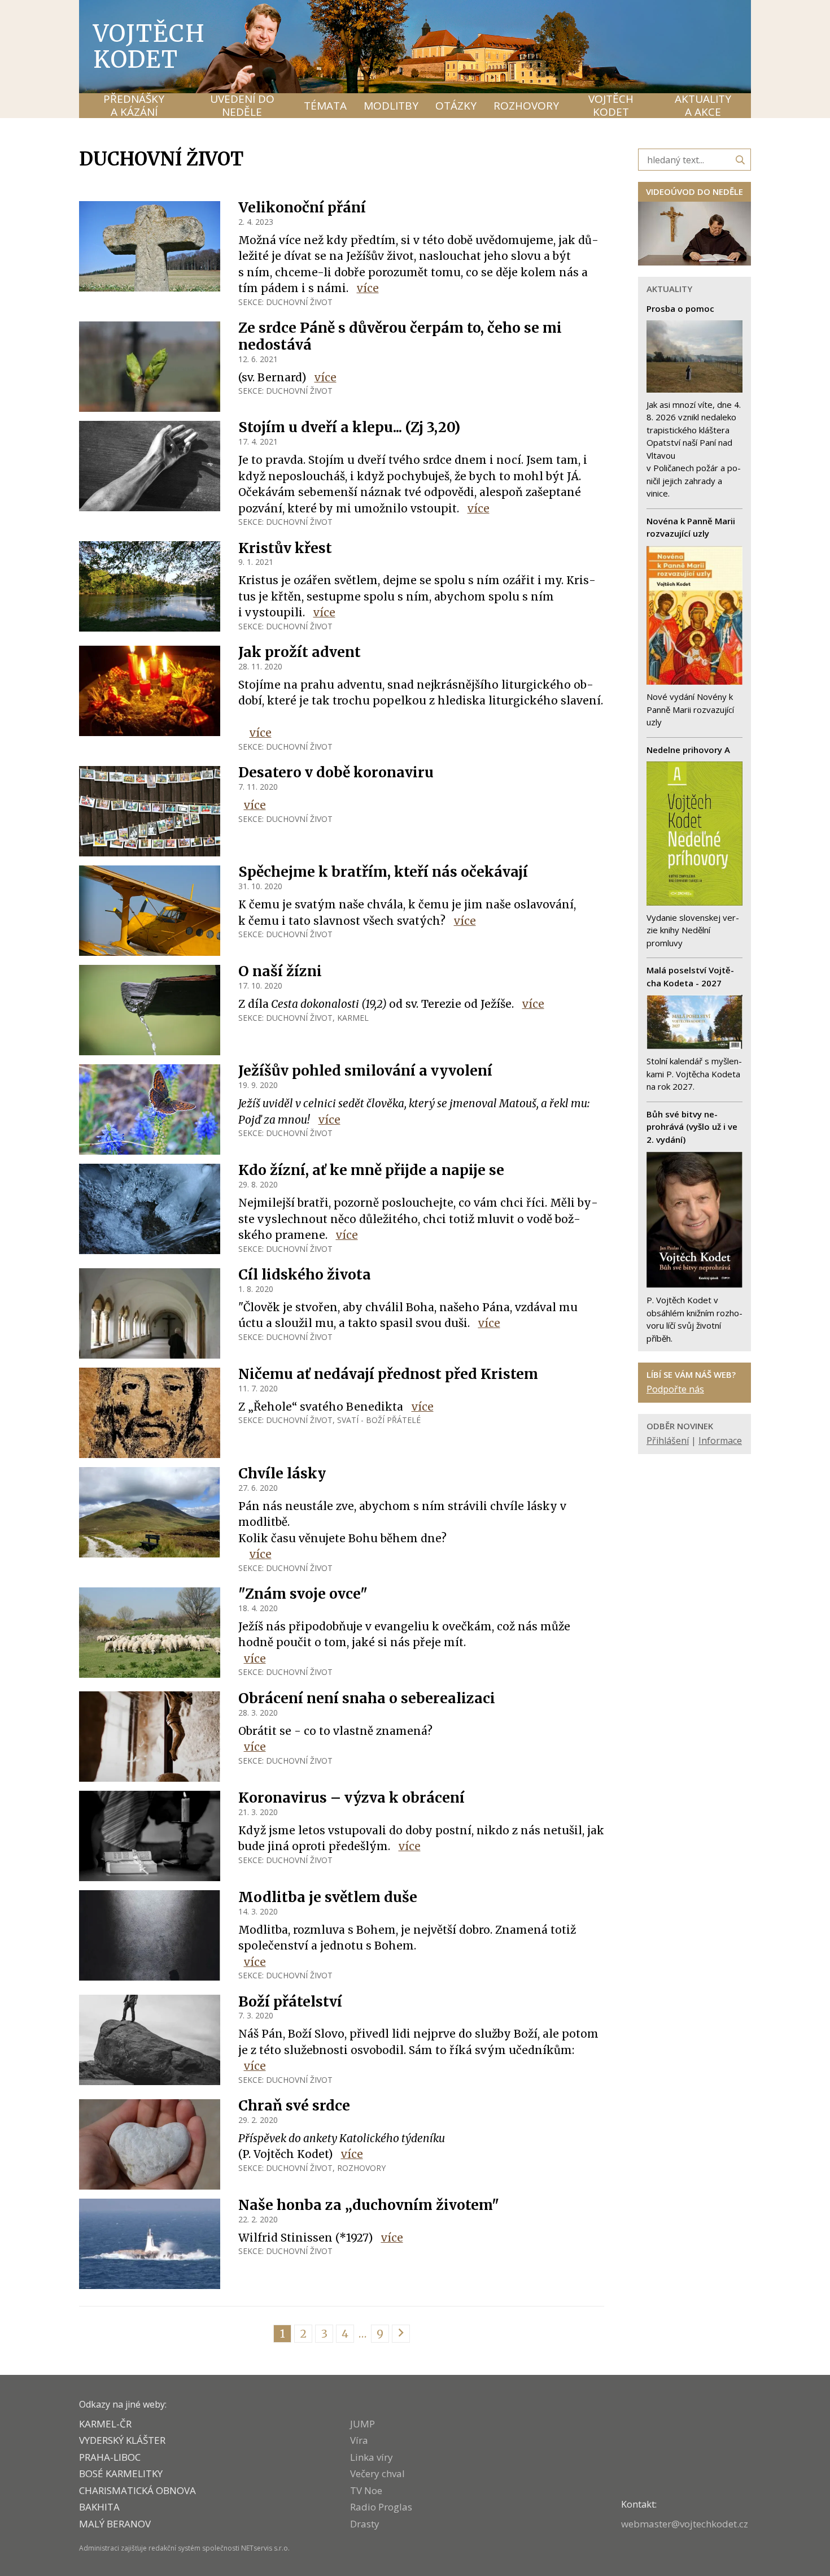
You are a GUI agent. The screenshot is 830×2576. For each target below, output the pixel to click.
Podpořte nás (675, 1389)
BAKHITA (99, 2507)
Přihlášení (668, 1441)
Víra (359, 2440)
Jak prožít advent (300, 652)
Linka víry (372, 2457)
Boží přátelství (290, 2002)
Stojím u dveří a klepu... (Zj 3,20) (349, 427)
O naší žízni (280, 971)
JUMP (362, 2424)
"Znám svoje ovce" (303, 1594)
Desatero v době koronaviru (336, 773)
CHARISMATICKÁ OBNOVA (137, 2490)
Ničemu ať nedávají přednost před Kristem (388, 1374)
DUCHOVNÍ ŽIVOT (299, 302)
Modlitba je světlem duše (328, 1897)
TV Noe (366, 2490)
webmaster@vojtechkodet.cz (685, 2524)
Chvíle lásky (282, 1474)
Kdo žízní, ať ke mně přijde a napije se (371, 1170)
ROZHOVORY (361, 2168)
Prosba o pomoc (680, 308)
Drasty (365, 2524)
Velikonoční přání (302, 208)
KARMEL (353, 1018)
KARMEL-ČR (105, 2424)
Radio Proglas (381, 2507)
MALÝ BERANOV (115, 2524)
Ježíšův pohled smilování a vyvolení (365, 1071)
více (368, 288)
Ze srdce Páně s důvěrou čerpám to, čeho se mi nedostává (400, 336)
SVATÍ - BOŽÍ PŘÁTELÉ (379, 1420)
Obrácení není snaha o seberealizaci (367, 1698)
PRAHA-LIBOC (110, 2457)
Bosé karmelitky (121, 2473)
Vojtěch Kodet (149, 46)
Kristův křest (285, 548)
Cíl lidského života (305, 1275)
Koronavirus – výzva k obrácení (351, 1798)
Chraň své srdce (294, 2106)
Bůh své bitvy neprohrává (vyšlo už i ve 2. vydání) (692, 1127)
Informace (720, 1441)
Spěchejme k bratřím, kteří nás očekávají (383, 872)
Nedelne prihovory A (688, 750)
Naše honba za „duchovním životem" (369, 2205)
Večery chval (377, 2473)
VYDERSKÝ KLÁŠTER (122, 2440)
